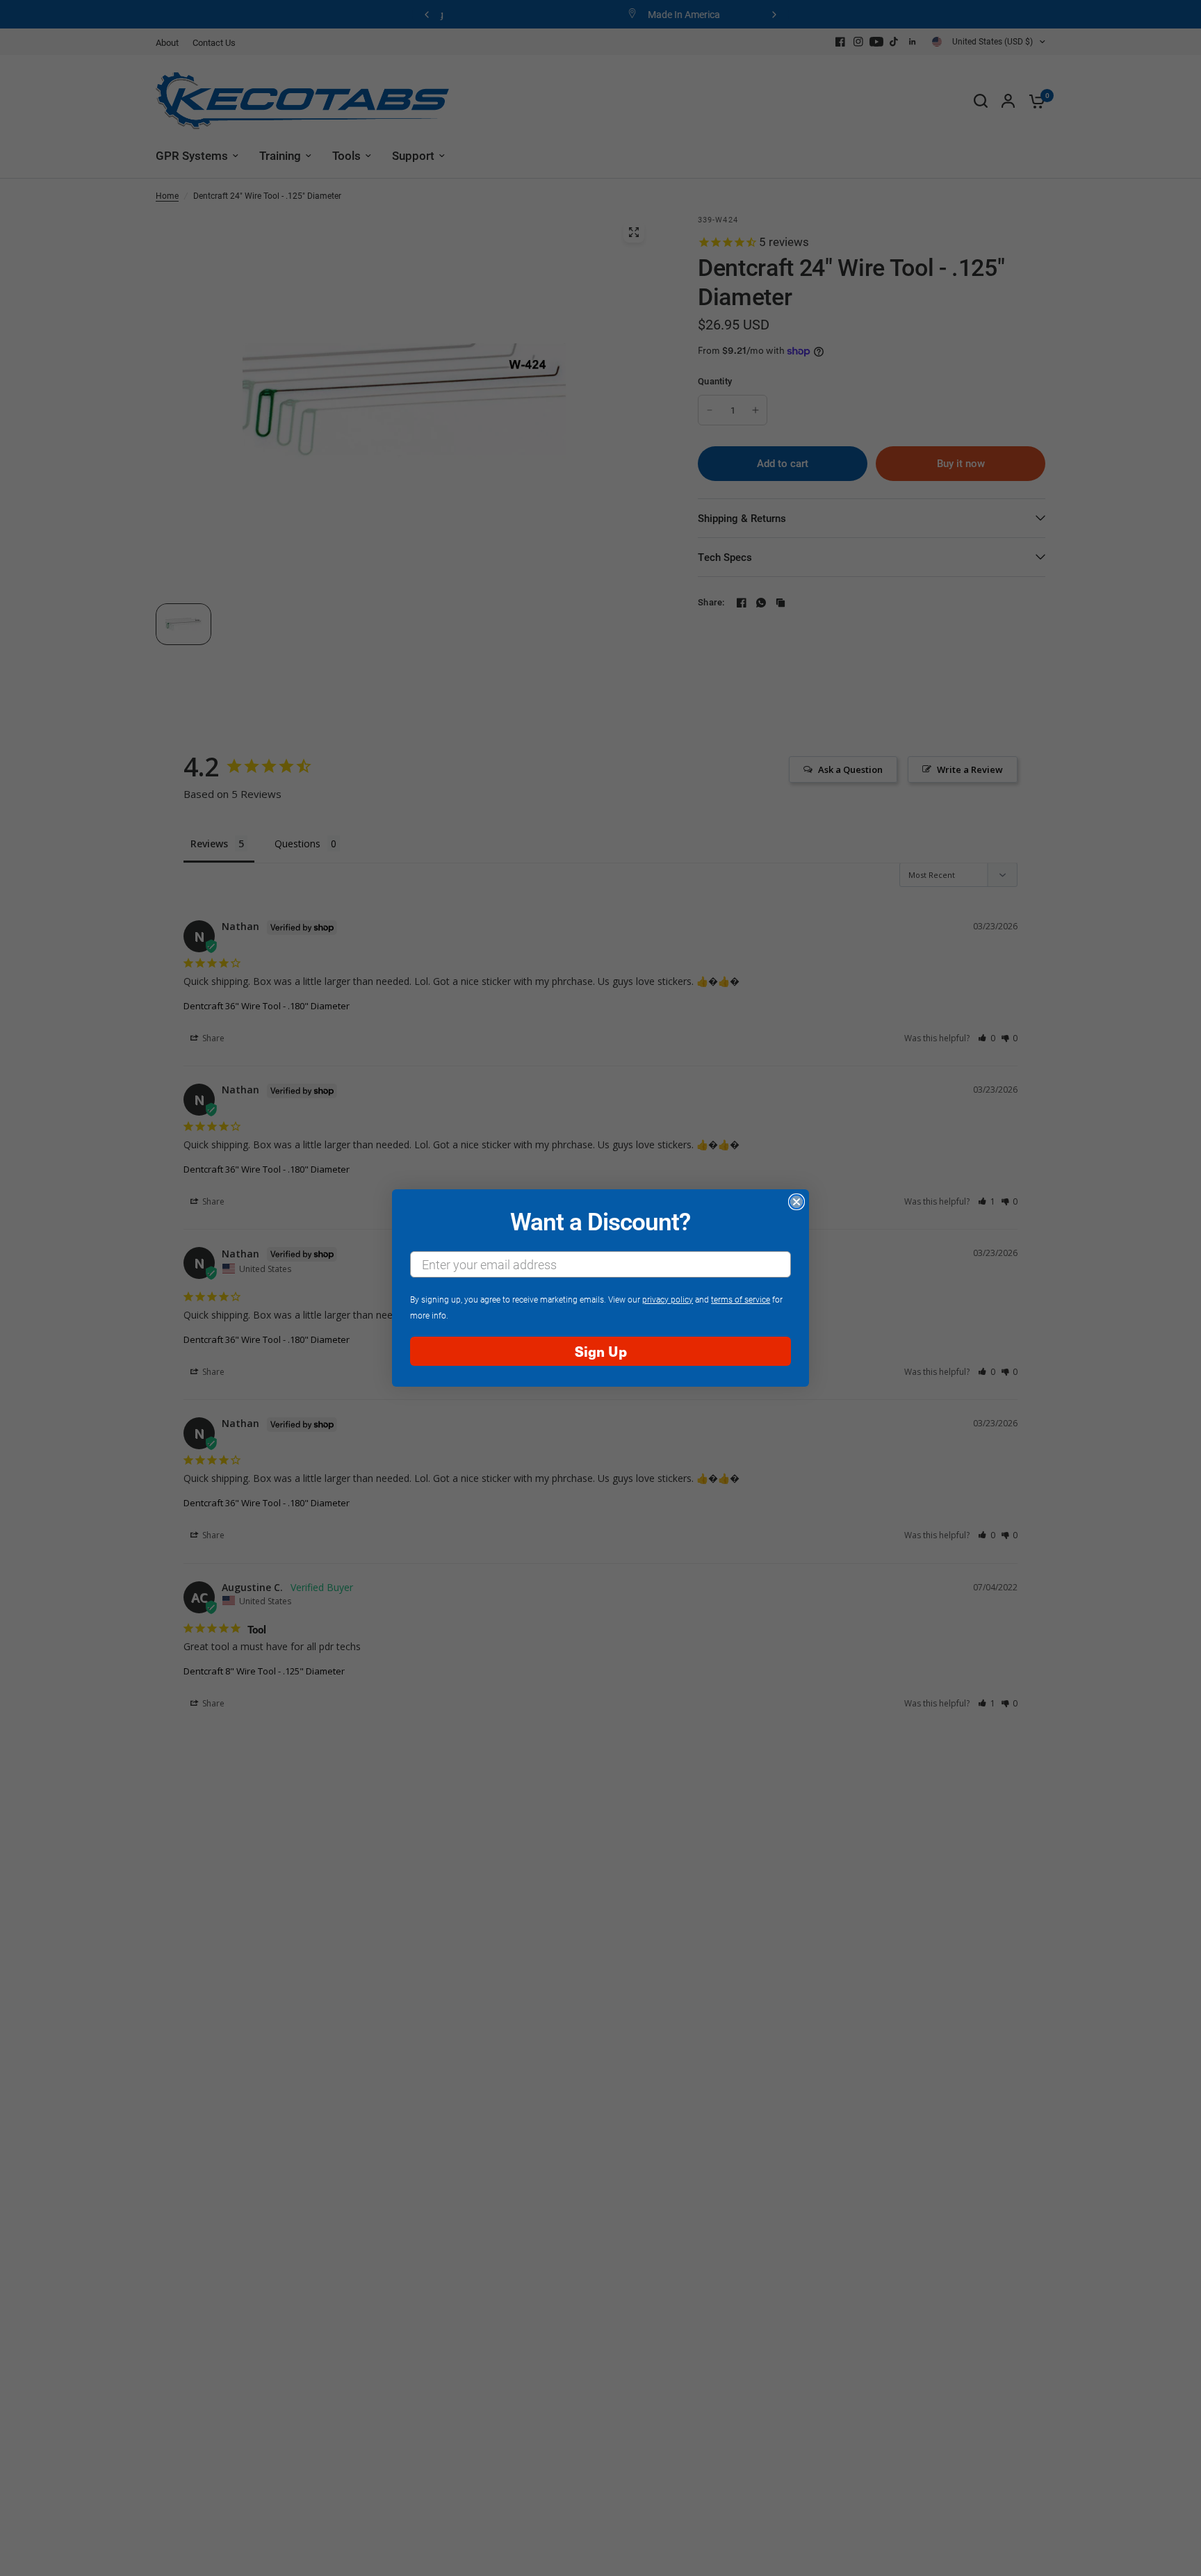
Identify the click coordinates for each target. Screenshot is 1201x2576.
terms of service (741, 1299)
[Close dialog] (796, 1202)
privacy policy (668, 1299)
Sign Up (601, 1351)
